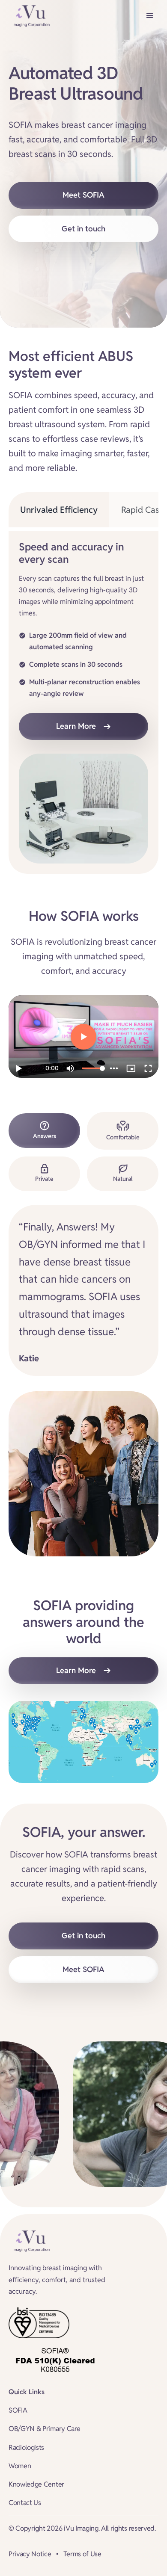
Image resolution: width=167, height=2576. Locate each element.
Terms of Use (82, 2554)
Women (20, 2466)
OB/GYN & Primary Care (44, 2429)
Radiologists (26, 2447)
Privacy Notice (30, 2554)
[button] (150, 16)
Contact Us (25, 2503)
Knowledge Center (36, 2484)
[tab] (59, 510)
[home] (29, 16)
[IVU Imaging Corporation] (29, 2241)
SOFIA (18, 2410)
